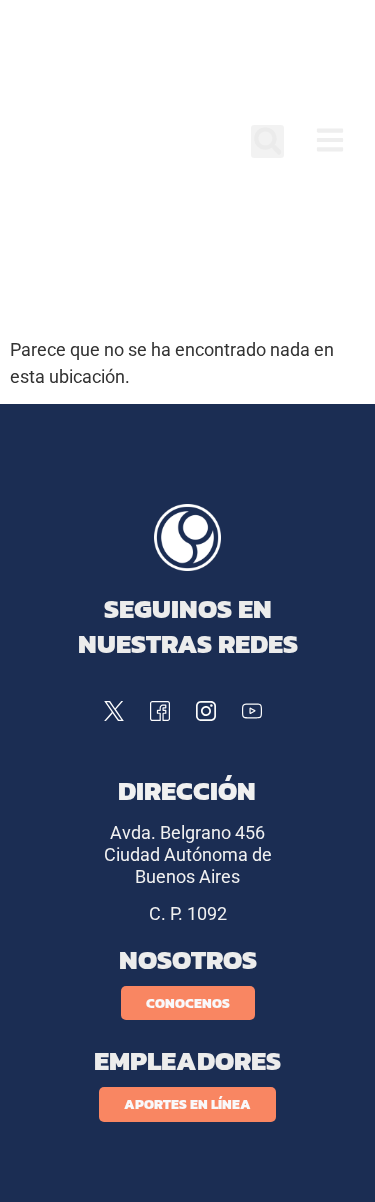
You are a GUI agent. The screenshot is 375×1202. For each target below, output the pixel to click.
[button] (267, 141)
